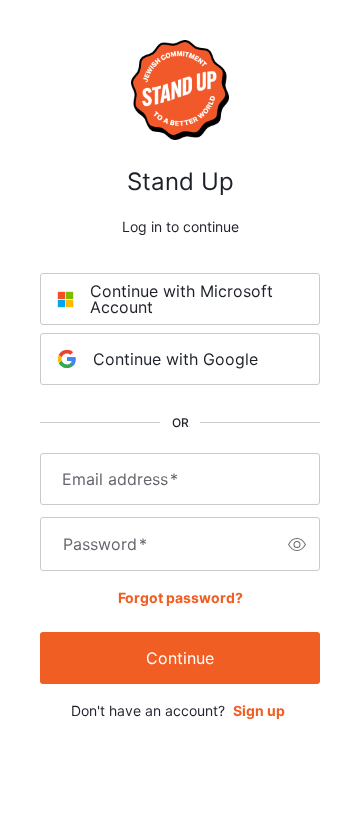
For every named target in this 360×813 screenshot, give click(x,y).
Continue (180, 658)
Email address (120, 479)
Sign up (259, 710)
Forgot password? (180, 597)
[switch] (297, 544)
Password (105, 544)
